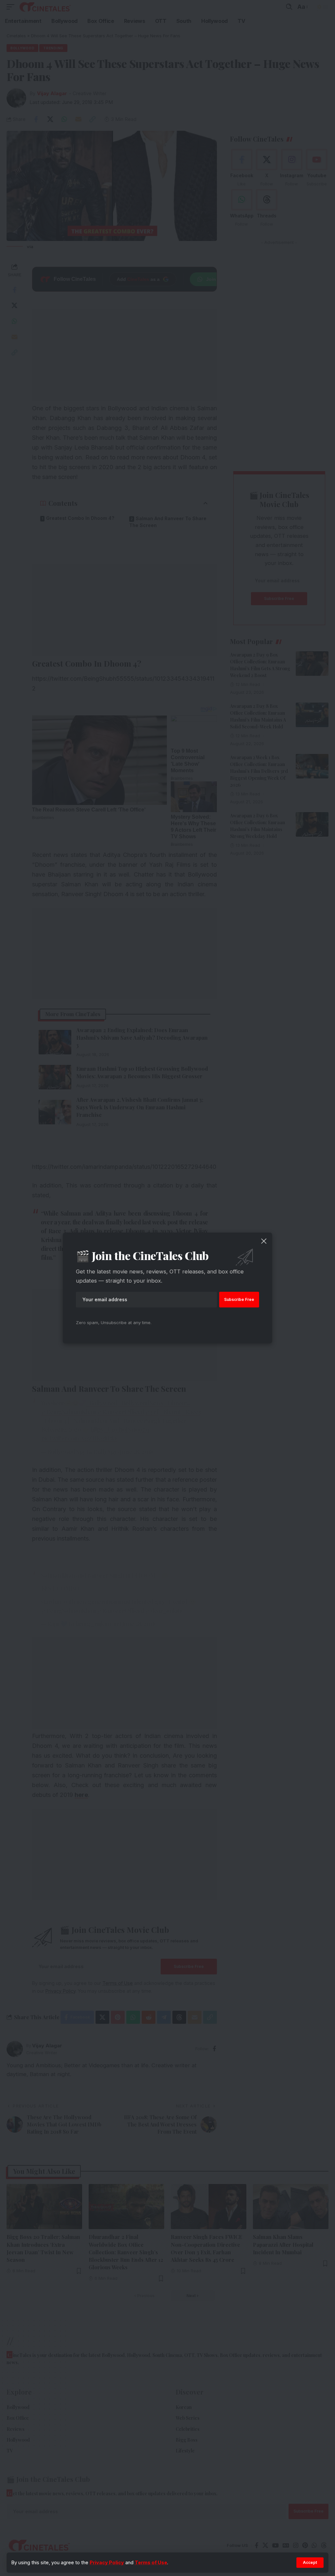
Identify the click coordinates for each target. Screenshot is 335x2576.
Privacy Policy (107, 2562)
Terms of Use (151, 2562)
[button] (310, 2563)
